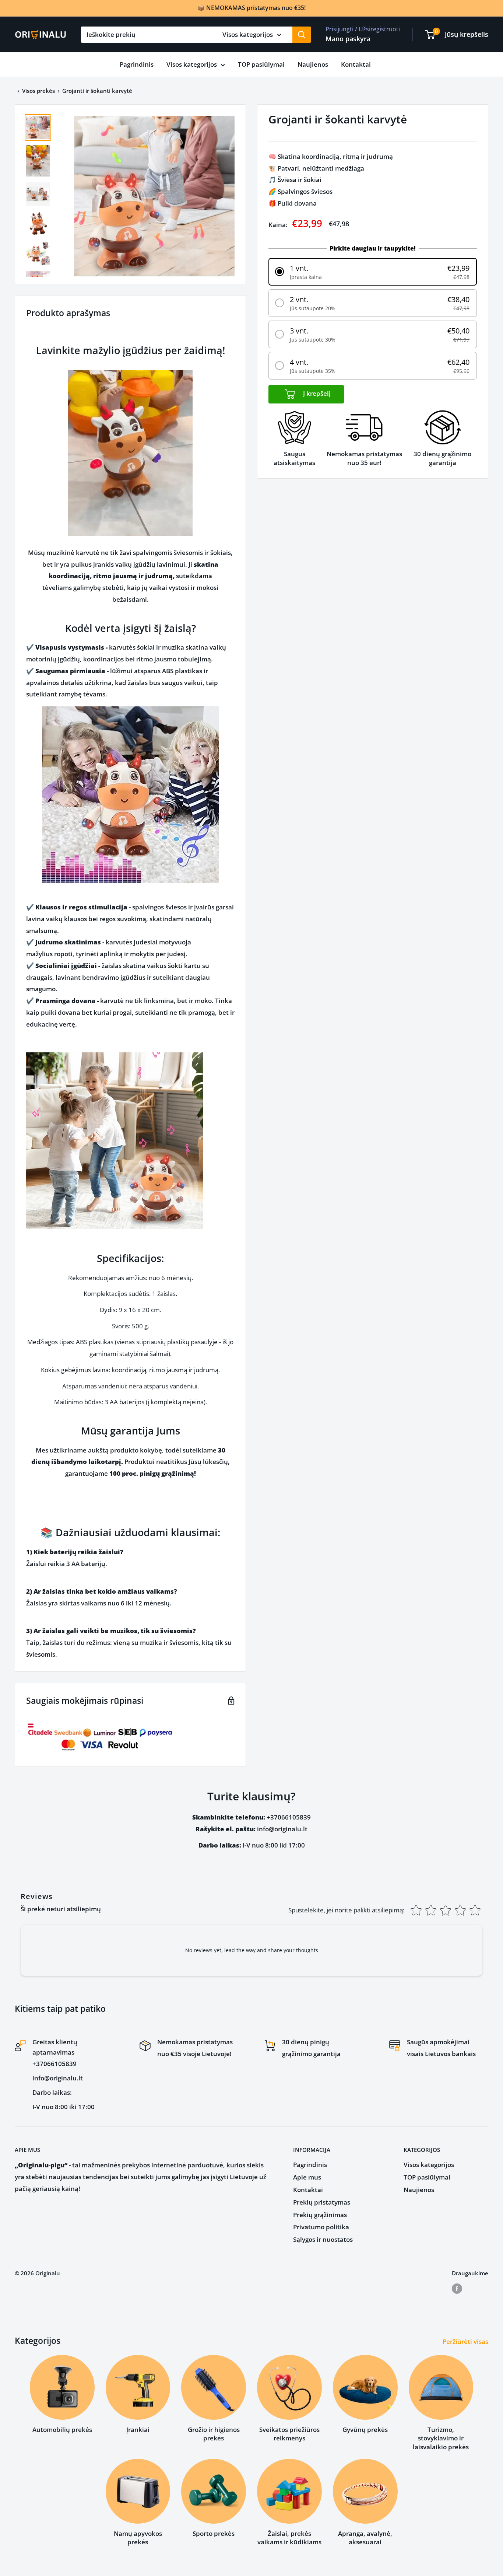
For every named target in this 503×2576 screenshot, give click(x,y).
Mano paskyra (348, 39)
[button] (373, 272)
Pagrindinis (137, 64)
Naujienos (313, 64)
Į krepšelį (316, 394)
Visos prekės (38, 91)
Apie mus (307, 2177)
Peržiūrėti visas (466, 2341)
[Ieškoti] (302, 35)
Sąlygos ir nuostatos (323, 2239)
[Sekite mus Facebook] (457, 2288)
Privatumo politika (321, 2227)
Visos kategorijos (192, 64)
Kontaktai (356, 64)
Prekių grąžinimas (320, 2215)
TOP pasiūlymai (261, 64)
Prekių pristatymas (322, 2202)
